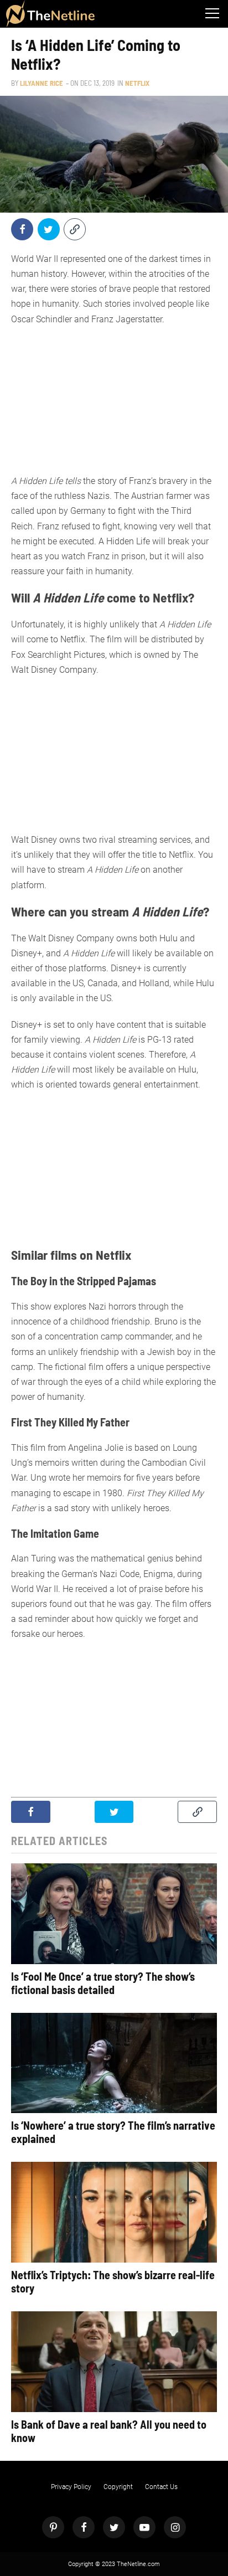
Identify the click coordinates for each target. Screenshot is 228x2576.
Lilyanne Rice (42, 83)
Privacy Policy (71, 2487)
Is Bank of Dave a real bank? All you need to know (109, 2431)
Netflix (137, 83)
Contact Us (161, 2487)
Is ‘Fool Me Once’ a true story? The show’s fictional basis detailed (103, 1983)
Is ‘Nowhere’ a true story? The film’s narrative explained (113, 2132)
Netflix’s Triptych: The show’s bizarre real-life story (113, 2281)
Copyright (118, 2487)
